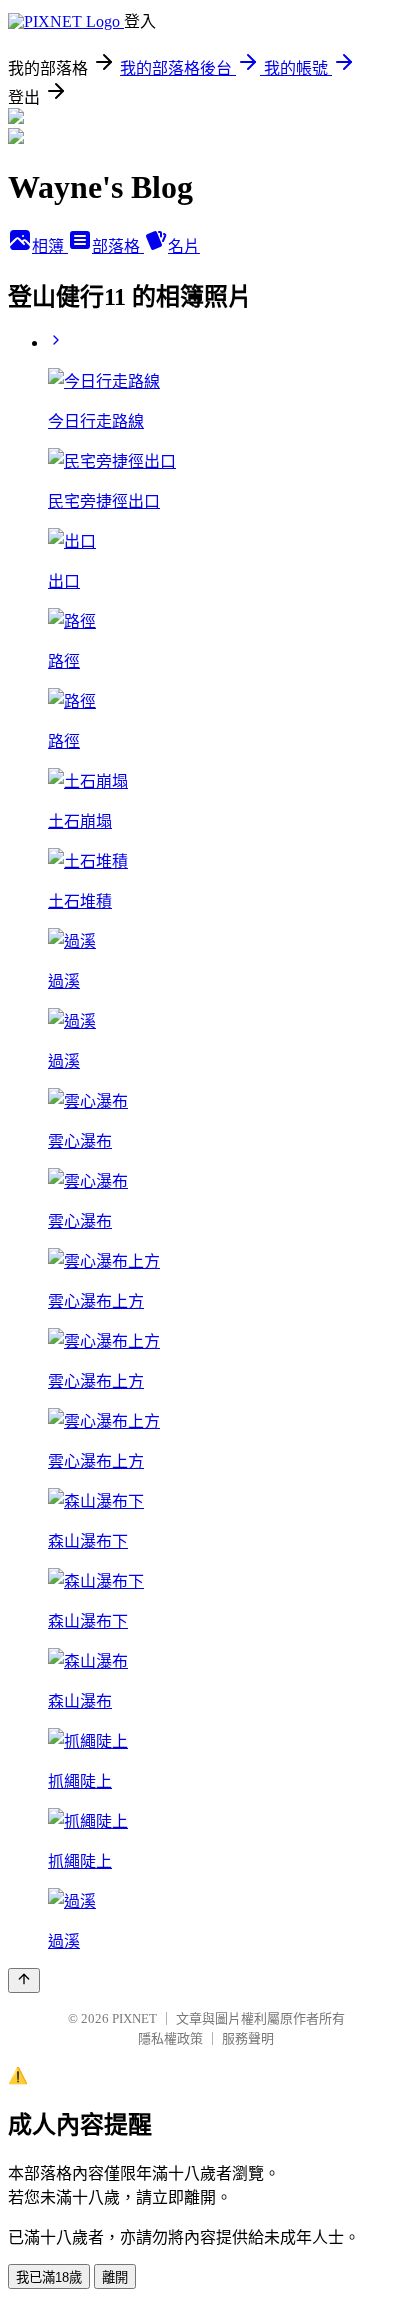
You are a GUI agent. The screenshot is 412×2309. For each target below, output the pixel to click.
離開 (115, 2277)
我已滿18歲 (49, 2277)
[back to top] (24, 1980)
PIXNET (134, 2018)
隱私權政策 (170, 2038)
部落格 (118, 246)
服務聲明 (248, 2038)
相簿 (50, 246)
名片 (184, 246)
